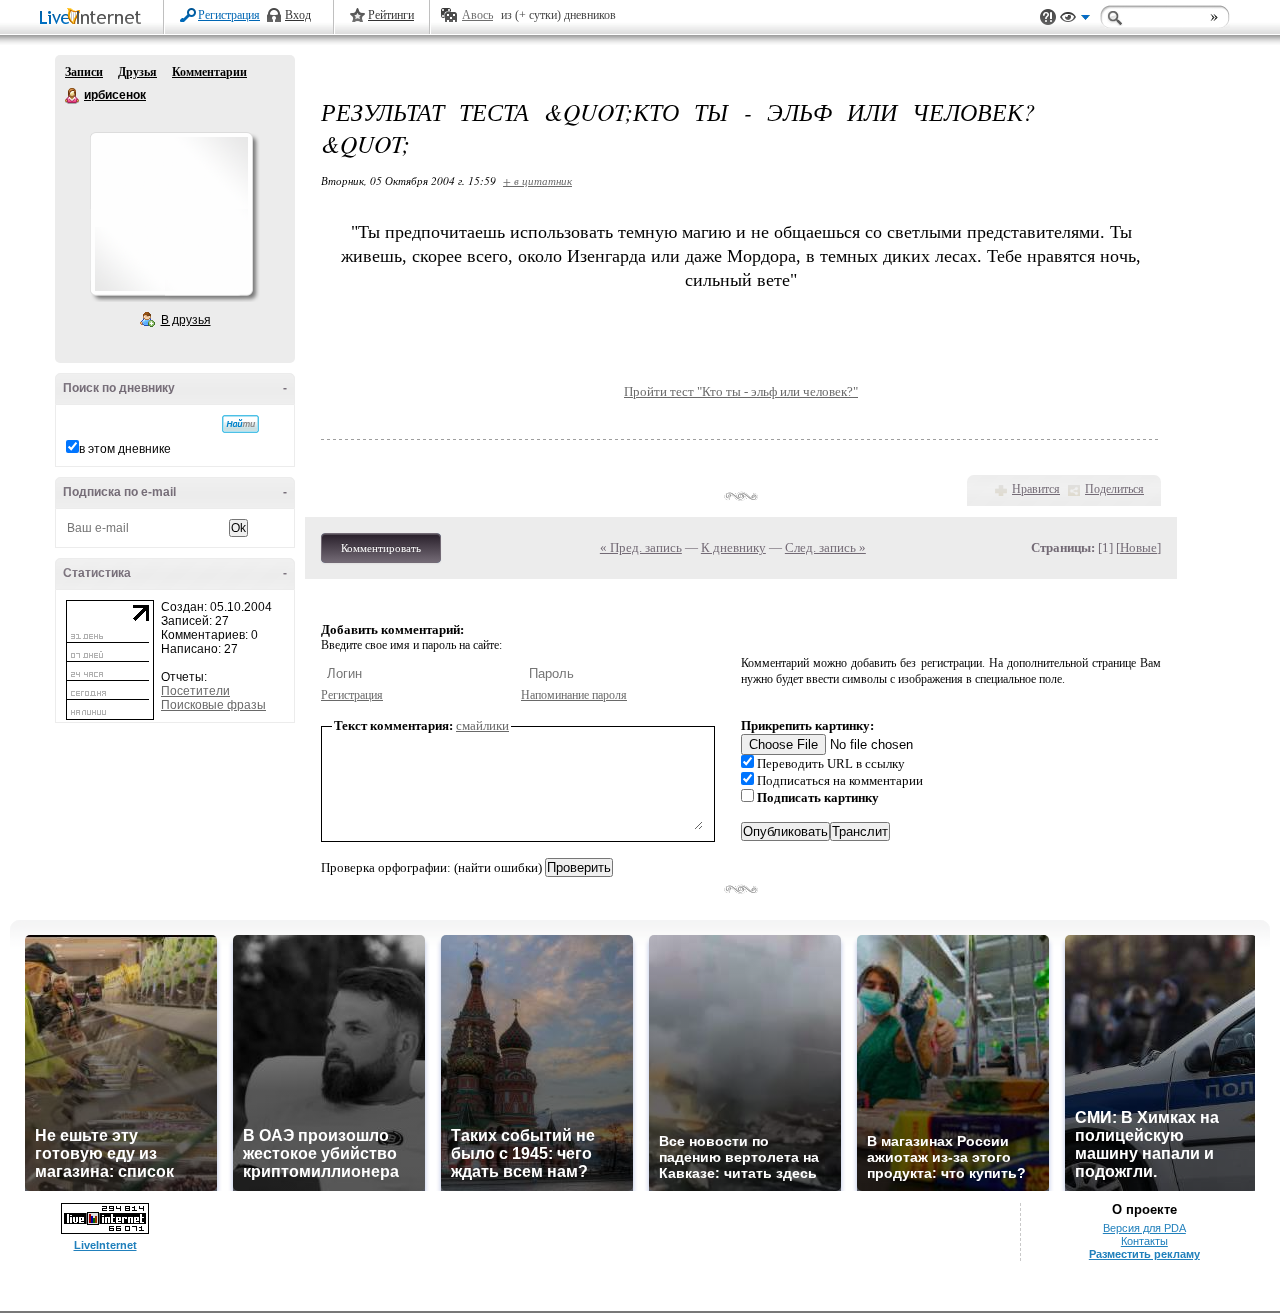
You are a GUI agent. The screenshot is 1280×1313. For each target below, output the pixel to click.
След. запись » (825, 547)
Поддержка (1048, 17)
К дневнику (733, 547)
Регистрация (229, 15)
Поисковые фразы (213, 705)
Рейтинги (391, 15)
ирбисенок (73, 96)
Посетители (195, 691)
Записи (84, 72)
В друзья (186, 320)
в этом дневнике (125, 449)
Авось (477, 15)
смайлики (482, 725)
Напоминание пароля (574, 695)
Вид (1075, 20)
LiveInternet (94, 18)
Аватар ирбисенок (171, 214)
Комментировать (381, 548)
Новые (1138, 547)
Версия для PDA (1144, 1228)
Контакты (1144, 1241)
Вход (298, 15)
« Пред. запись (641, 547)
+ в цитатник (537, 180)
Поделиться (1114, 489)
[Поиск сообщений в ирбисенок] (240, 424)
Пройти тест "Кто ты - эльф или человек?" (741, 391)
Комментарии (209, 72)
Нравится (1036, 489)
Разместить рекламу (1144, 1254)
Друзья (137, 72)
